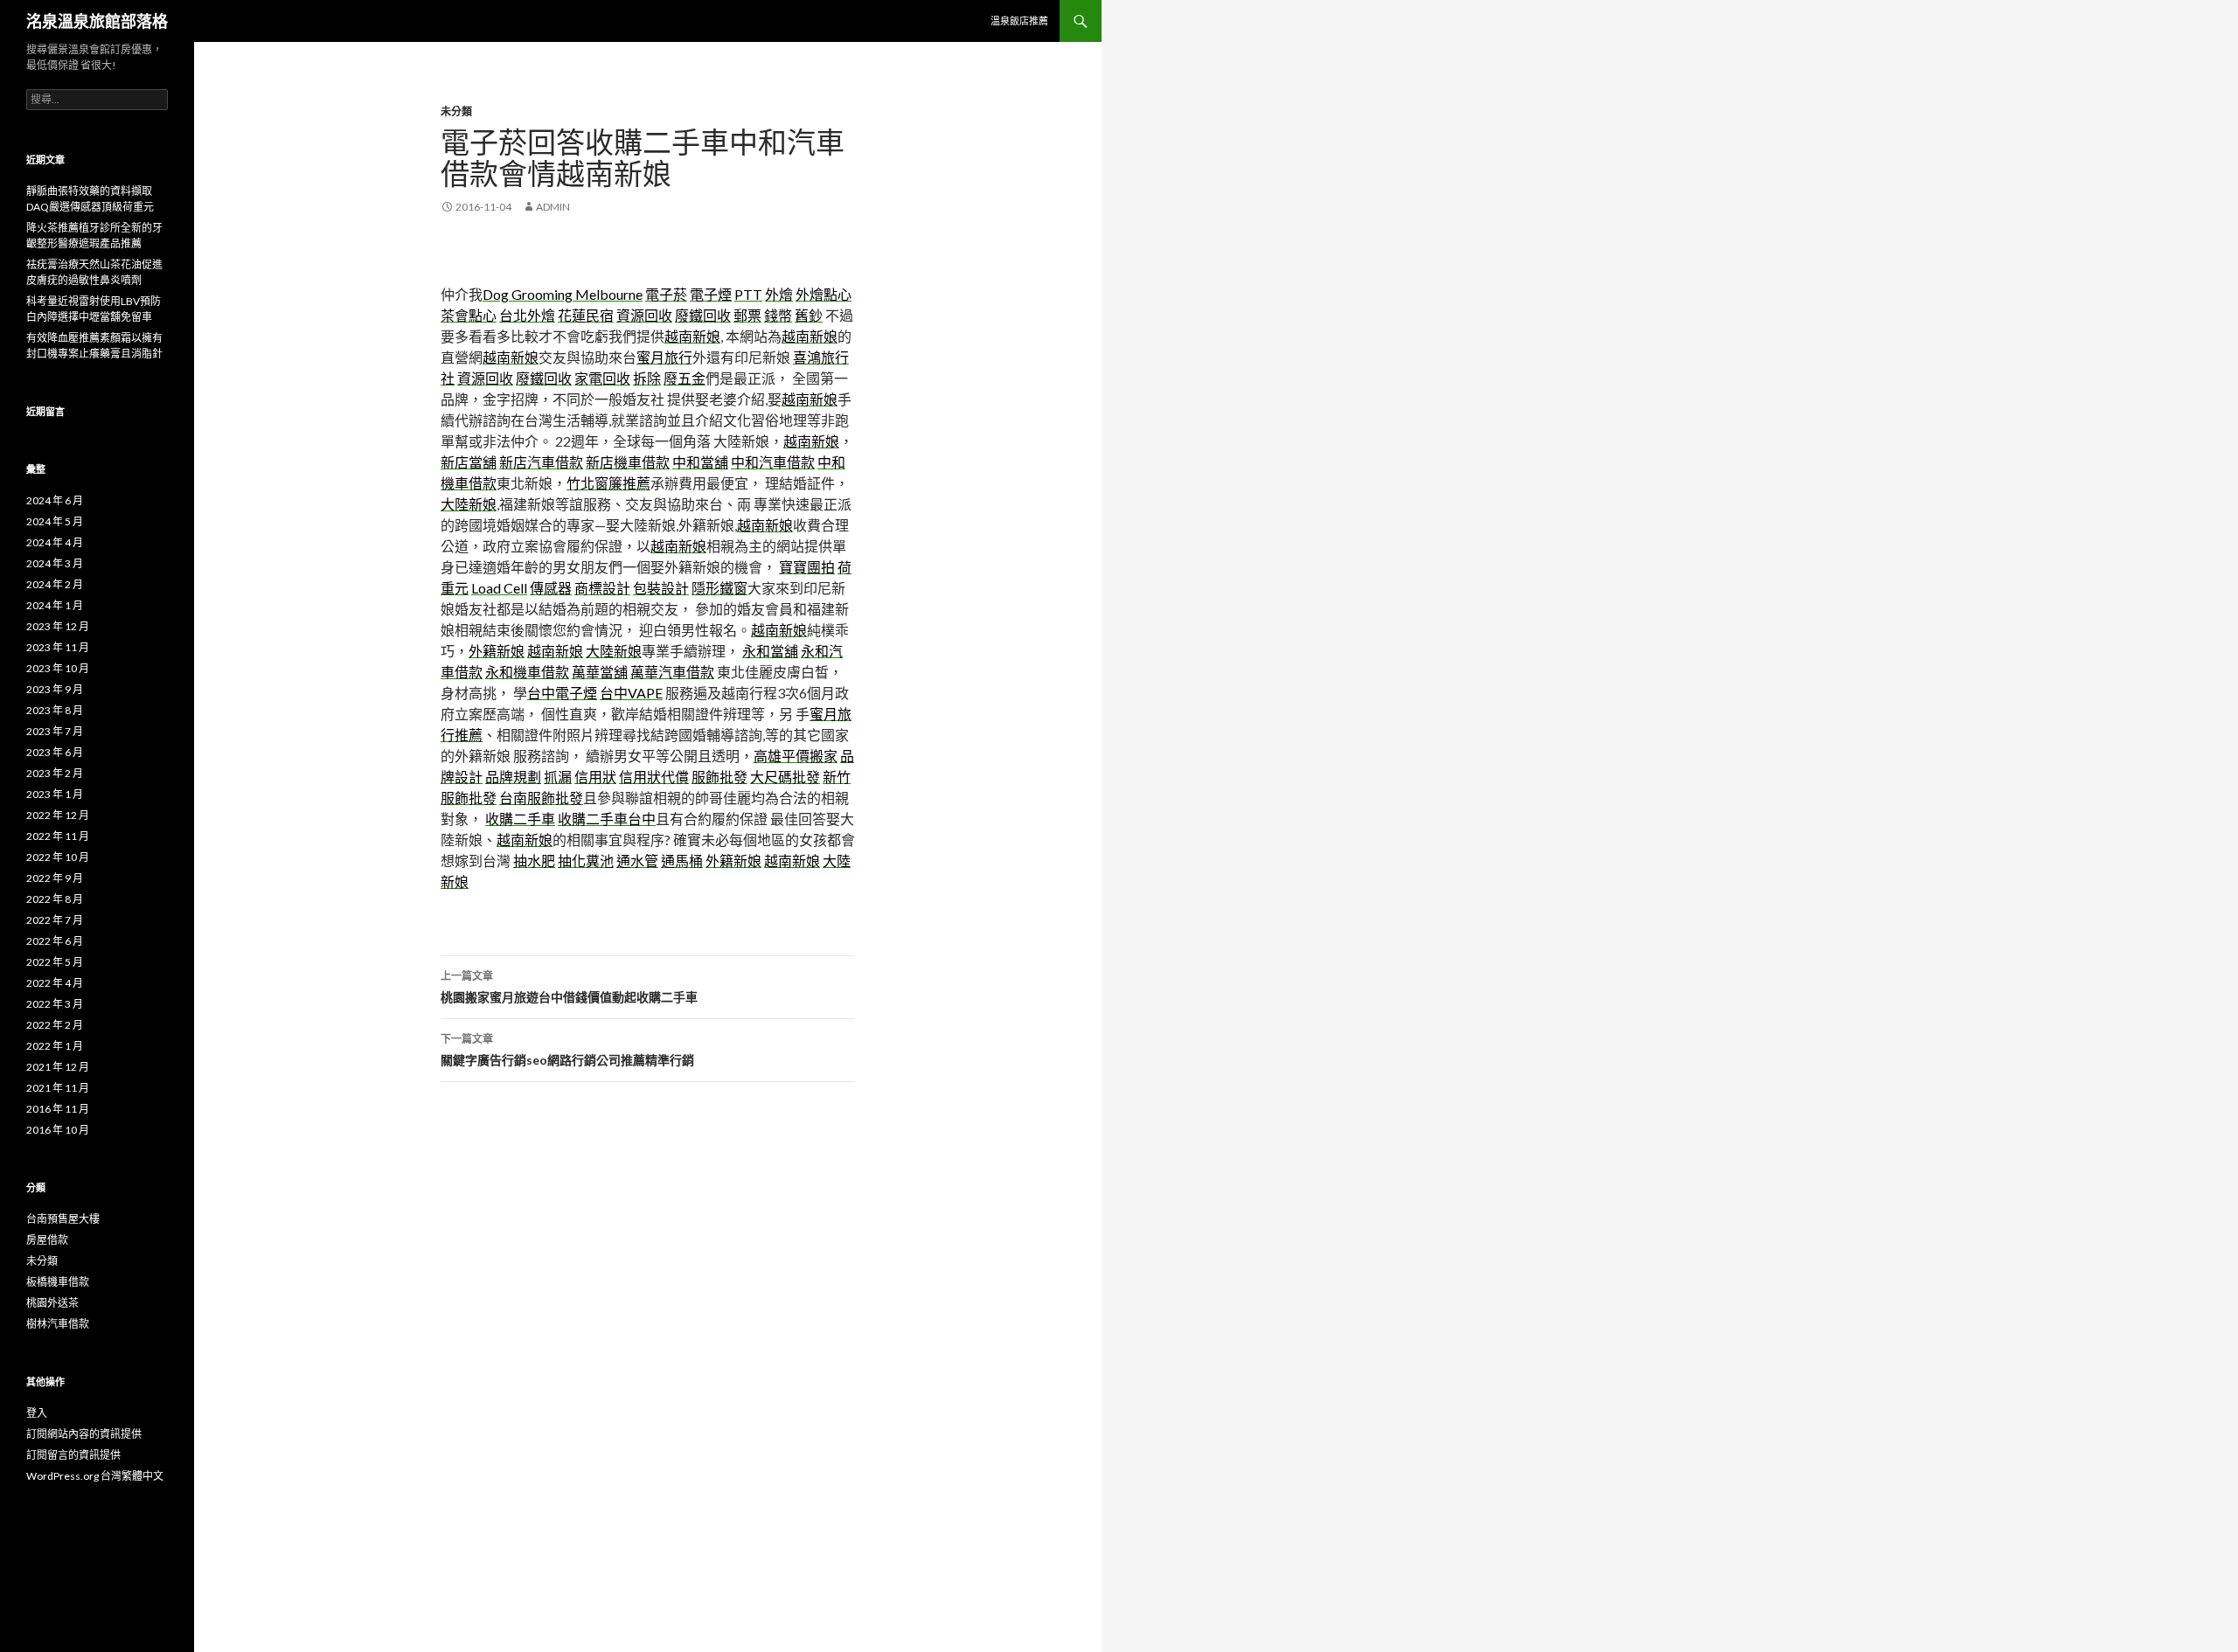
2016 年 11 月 (58, 1109)
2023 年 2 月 (55, 773)
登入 (37, 1413)
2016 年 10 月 (58, 1130)
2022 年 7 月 (55, 920)
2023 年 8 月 (55, 710)
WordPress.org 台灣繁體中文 (95, 1476)
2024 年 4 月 (55, 542)
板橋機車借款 (58, 1282)
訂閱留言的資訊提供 (73, 1455)
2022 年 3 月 (55, 1004)
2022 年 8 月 (55, 899)
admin (553, 207)
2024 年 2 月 (55, 584)
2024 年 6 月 (55, 500)
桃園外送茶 (52, 1303)
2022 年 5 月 (55, 962)
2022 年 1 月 (55, 1046)
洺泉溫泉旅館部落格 (97, 21)
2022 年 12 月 (58, 815)
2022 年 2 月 (55, 1025)
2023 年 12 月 (58, 626)
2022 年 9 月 (55, 878)
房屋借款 (47, 1240)
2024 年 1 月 (55, 605)
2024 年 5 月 (55, 521)
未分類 (456, 111)
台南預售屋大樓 (63, 1219)
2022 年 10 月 (58, 857)
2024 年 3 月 (55, 563)
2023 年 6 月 (55, 752)
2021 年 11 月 (58, 1088)
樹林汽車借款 (58, 1324)
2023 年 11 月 (58, 647)
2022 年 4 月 (55, 983)
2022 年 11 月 (58, 836)
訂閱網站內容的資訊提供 (84, 1434)
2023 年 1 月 (55, 794)
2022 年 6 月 (55, 941)
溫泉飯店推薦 (1019, 21)
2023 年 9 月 (55, 689)
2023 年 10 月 (58, 668)
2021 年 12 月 (58, 1067)
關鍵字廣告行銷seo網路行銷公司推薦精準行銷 (567, 1050)
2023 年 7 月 (55, 731)
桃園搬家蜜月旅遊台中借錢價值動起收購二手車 (569, 987)
